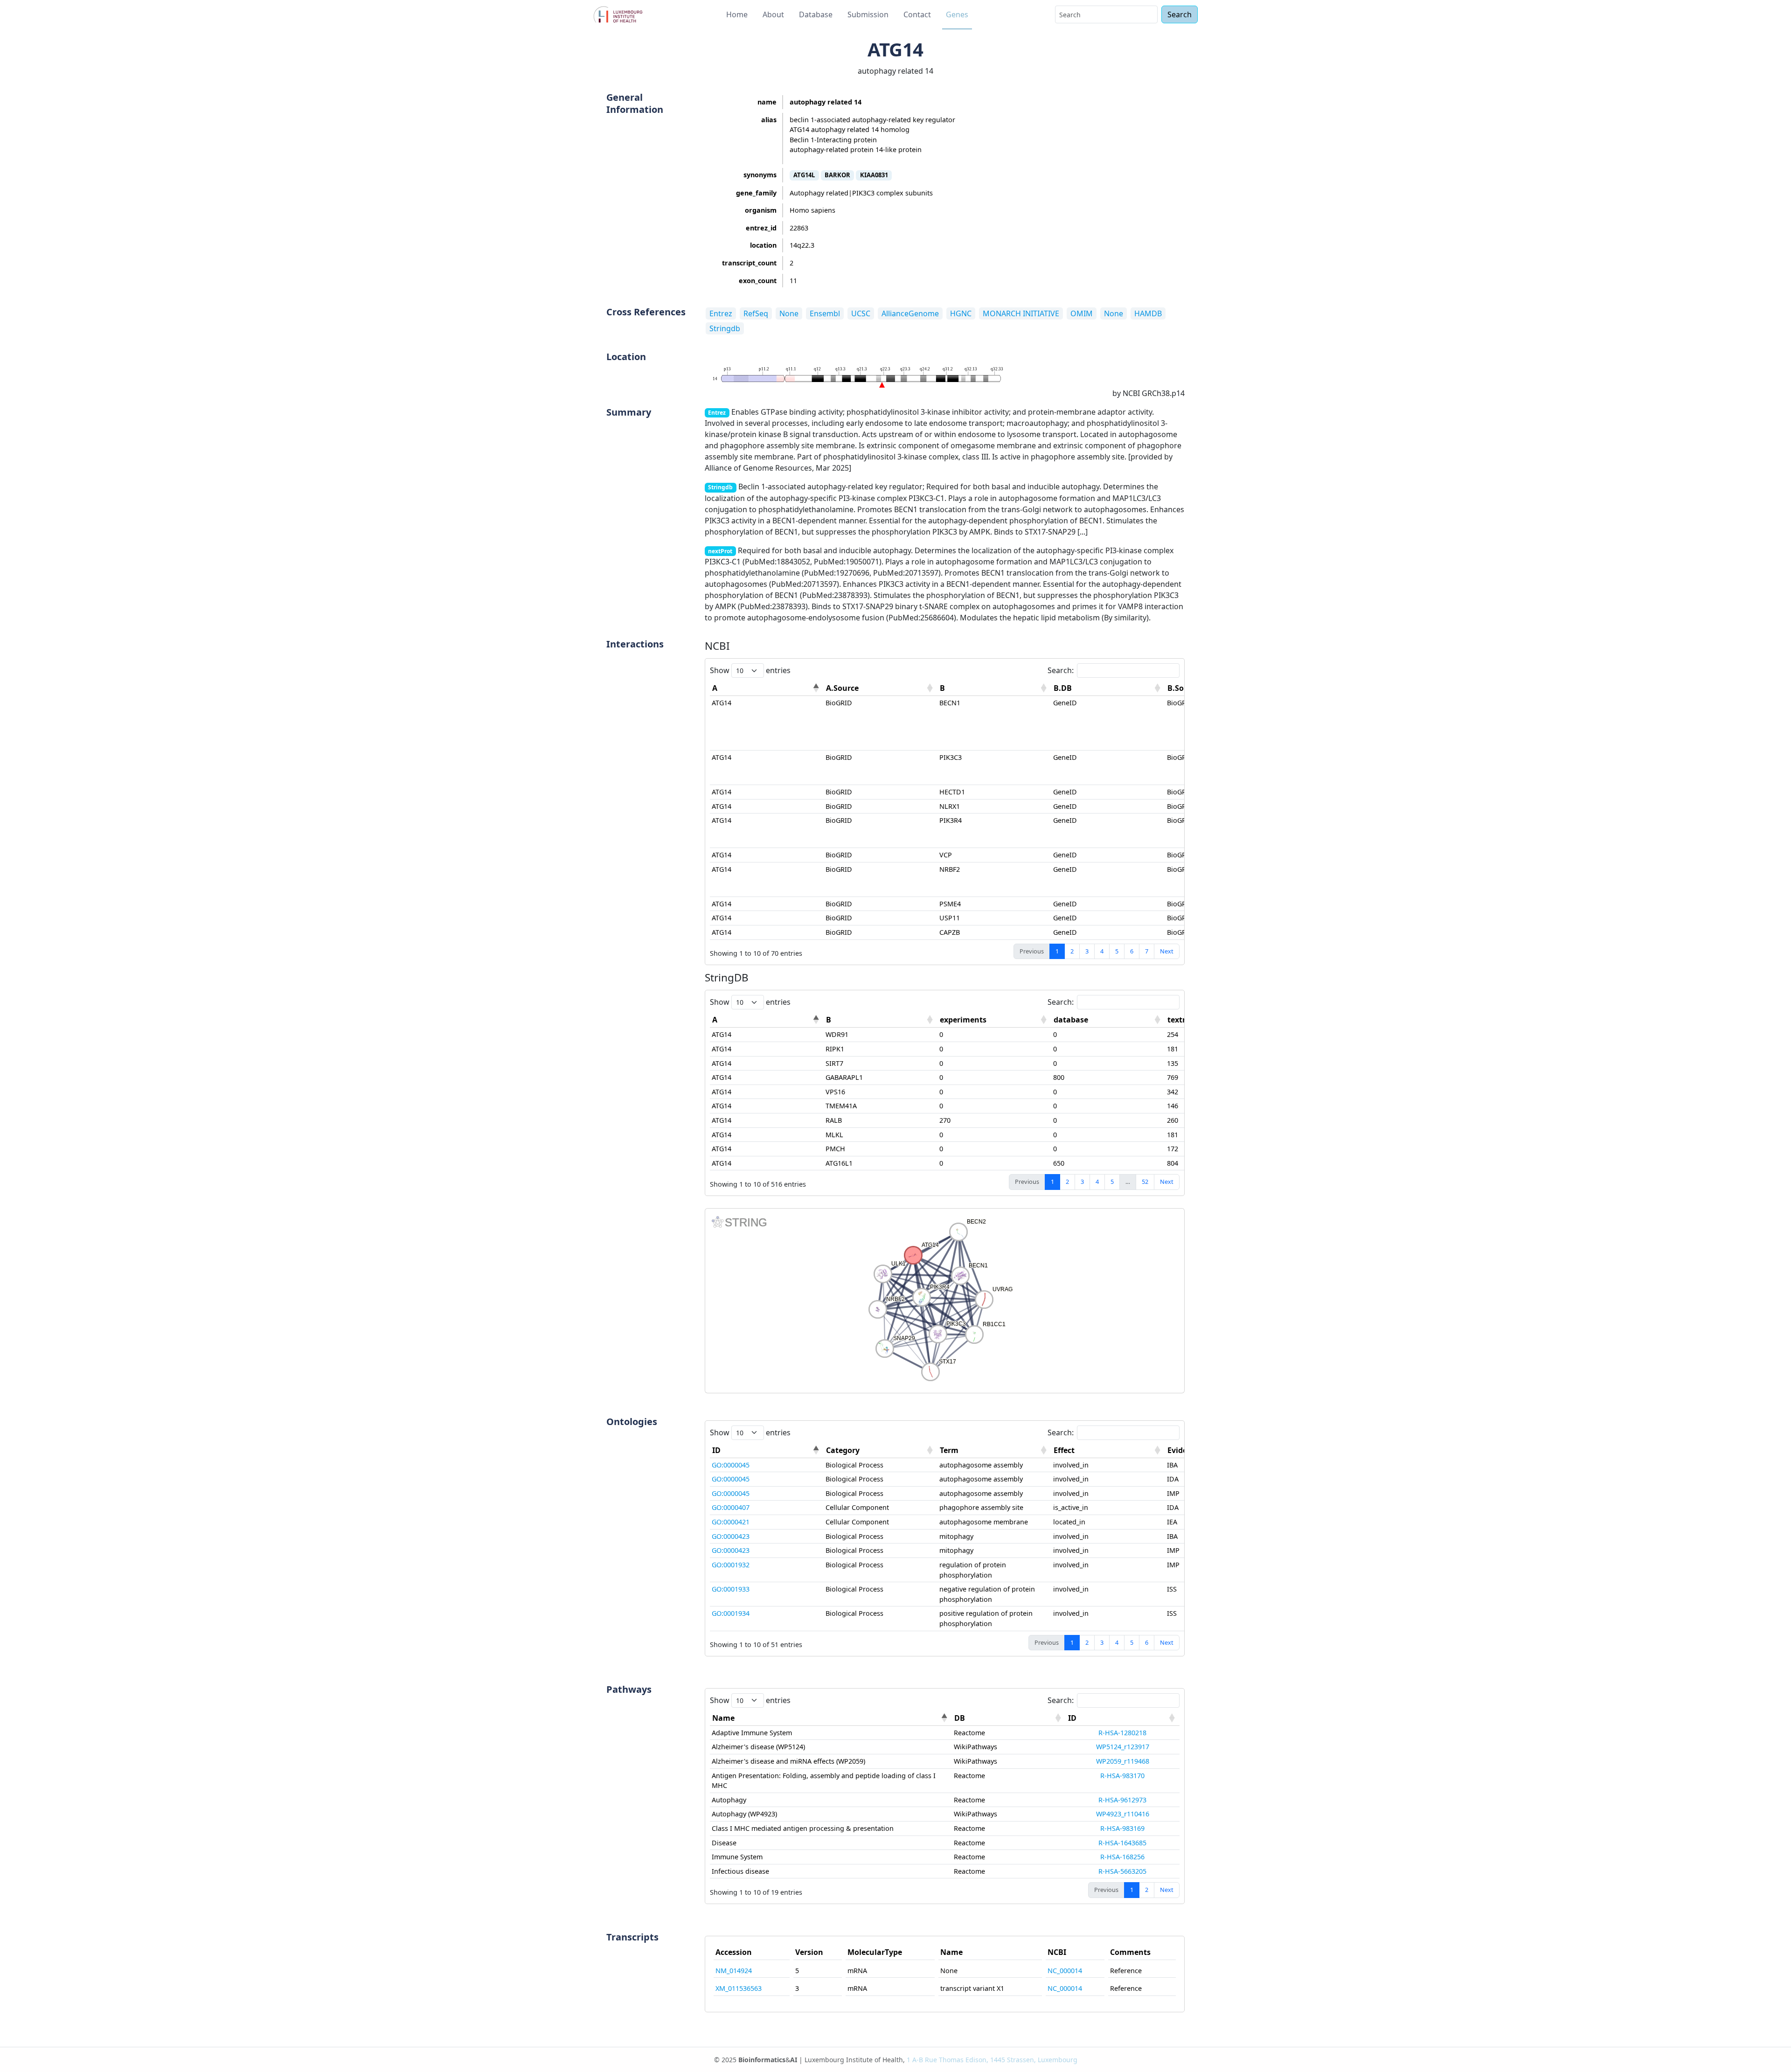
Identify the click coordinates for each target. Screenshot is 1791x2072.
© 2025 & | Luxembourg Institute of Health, (896, 2060)
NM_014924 (734, 1971)
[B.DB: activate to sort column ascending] (1108, 688)
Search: (1061, 670)
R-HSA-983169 (1122, 1828)
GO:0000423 (731, 1536)
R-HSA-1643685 (1122, 1843)
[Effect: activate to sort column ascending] (1108, 1450)
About (773, 14)
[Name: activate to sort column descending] (831, 1718)
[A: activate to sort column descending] (767, 688)
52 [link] (1145, 1182)
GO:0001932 (731, 1565)
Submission (868, 14)
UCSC (861, 313)
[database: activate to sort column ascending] (1108, 1020)
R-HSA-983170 (1122, 1776)
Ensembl (825, 313)
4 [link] (1102, 951)
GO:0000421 (731, 1522)
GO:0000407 (731, 1507)
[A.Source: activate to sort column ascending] (881, 688)
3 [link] (1087, 951)
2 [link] (1072, 951)
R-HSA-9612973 (1122, 1800)
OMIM (1082, 313)
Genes (957, 14)
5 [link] (1117, 951)
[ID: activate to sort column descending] (767, 1450)
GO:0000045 (731, 1465)
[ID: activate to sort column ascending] (1123, 1718)
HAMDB (1148, 313)
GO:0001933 (731, 1589)
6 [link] (1132, 951)
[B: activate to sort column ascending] (994, 688)
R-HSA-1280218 (1122, 1733)
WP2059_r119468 (1123, 1761)
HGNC (961, 313)
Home (737, 14)
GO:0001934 (731, 1613)
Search (1180, 14)
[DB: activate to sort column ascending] (1009, 1718)
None (789, 313)
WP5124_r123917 (1123, 1747)
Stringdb (725, 328)
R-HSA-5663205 (1122, 1871)
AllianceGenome (910, 313)
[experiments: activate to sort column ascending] (994, 1020)
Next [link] (1167, 951)
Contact (917, 14)
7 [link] (1147, 951)
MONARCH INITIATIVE (1021, 313)
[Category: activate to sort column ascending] (881, 1450)
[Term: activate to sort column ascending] (994, 1450)
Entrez (721, 313)
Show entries (750, 670)
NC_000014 (1065, 1971)
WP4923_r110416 (1123, 1814)
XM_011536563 (739, 1988)
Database (816, 14)
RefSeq (756, 313)
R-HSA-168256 (1122, 1857)
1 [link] (1057, 951)
